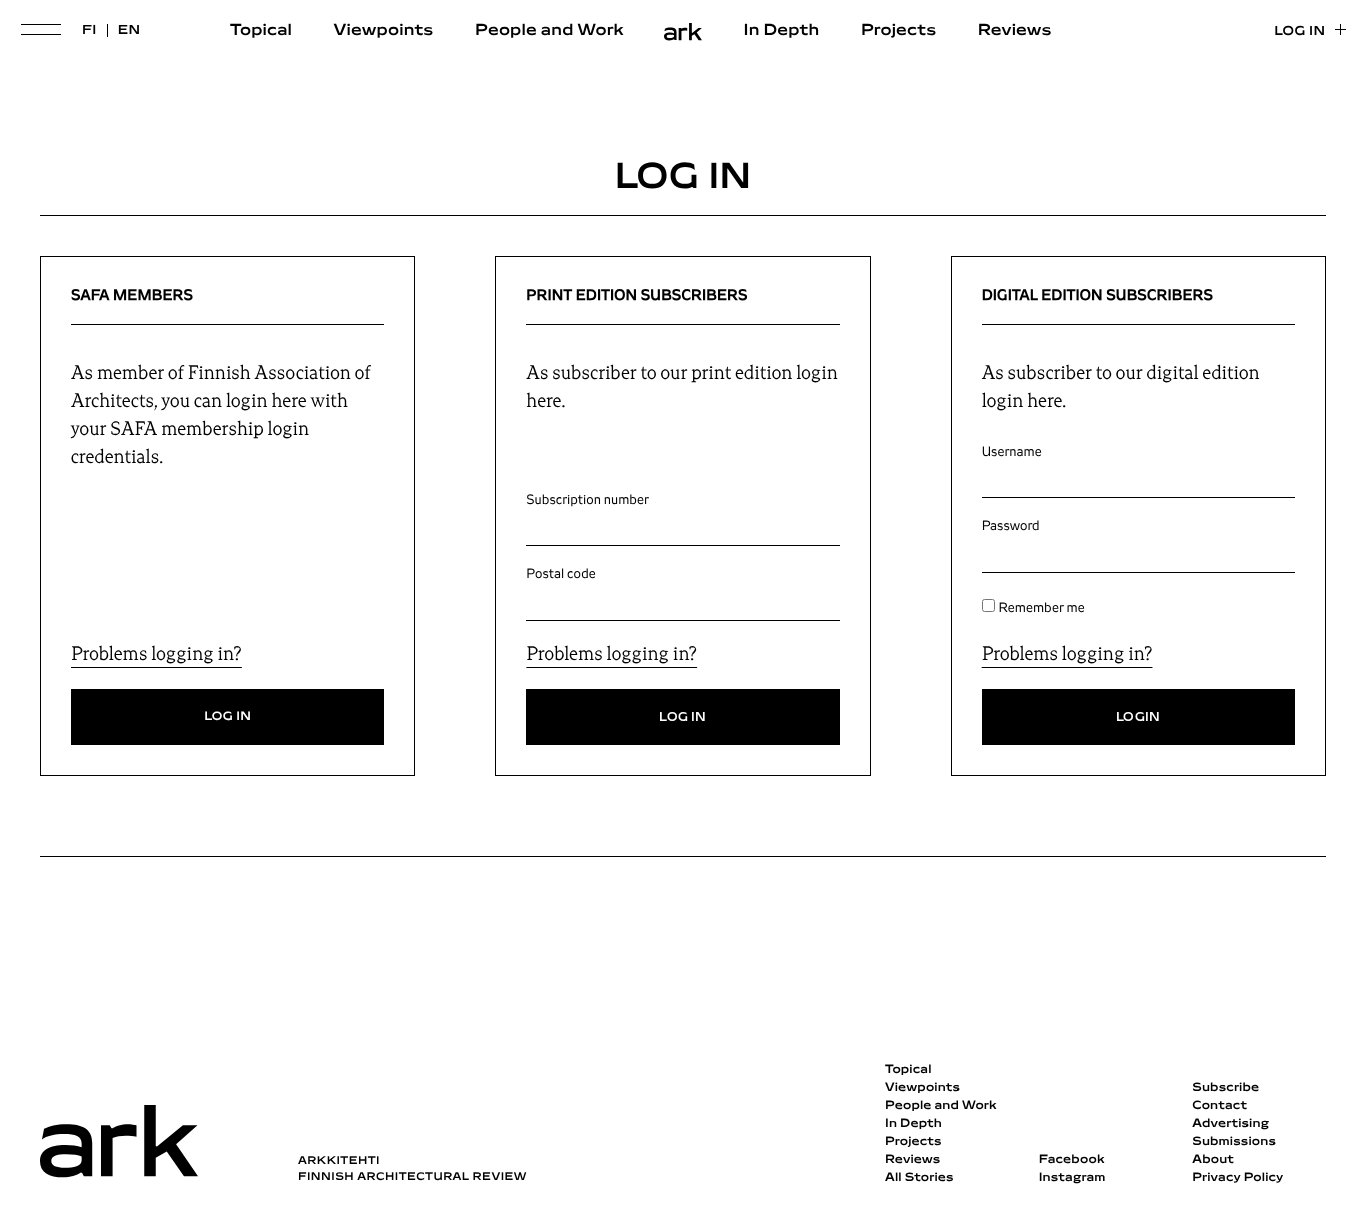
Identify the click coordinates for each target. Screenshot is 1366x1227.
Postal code (560, 574)
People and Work (549, 31)
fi (89, 30)
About (1213, 1160)
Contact (1219, 1106)
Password (1011, 526)
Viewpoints (384, 31)
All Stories (919, 1178)
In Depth (782, 31)
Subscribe (1225, 1088)
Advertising (1230, 1124)
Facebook (1072, 1160)
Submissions (1234, 1142)
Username (1012, 452)
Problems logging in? (156, 654)
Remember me (1042, 608)
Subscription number (587, 500)
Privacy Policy (1237, 1178)
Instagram (1072, 1178)
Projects (898, 31)
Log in (1299, 31)
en (129, 30)
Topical (261, 31)
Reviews (1015, 31)
